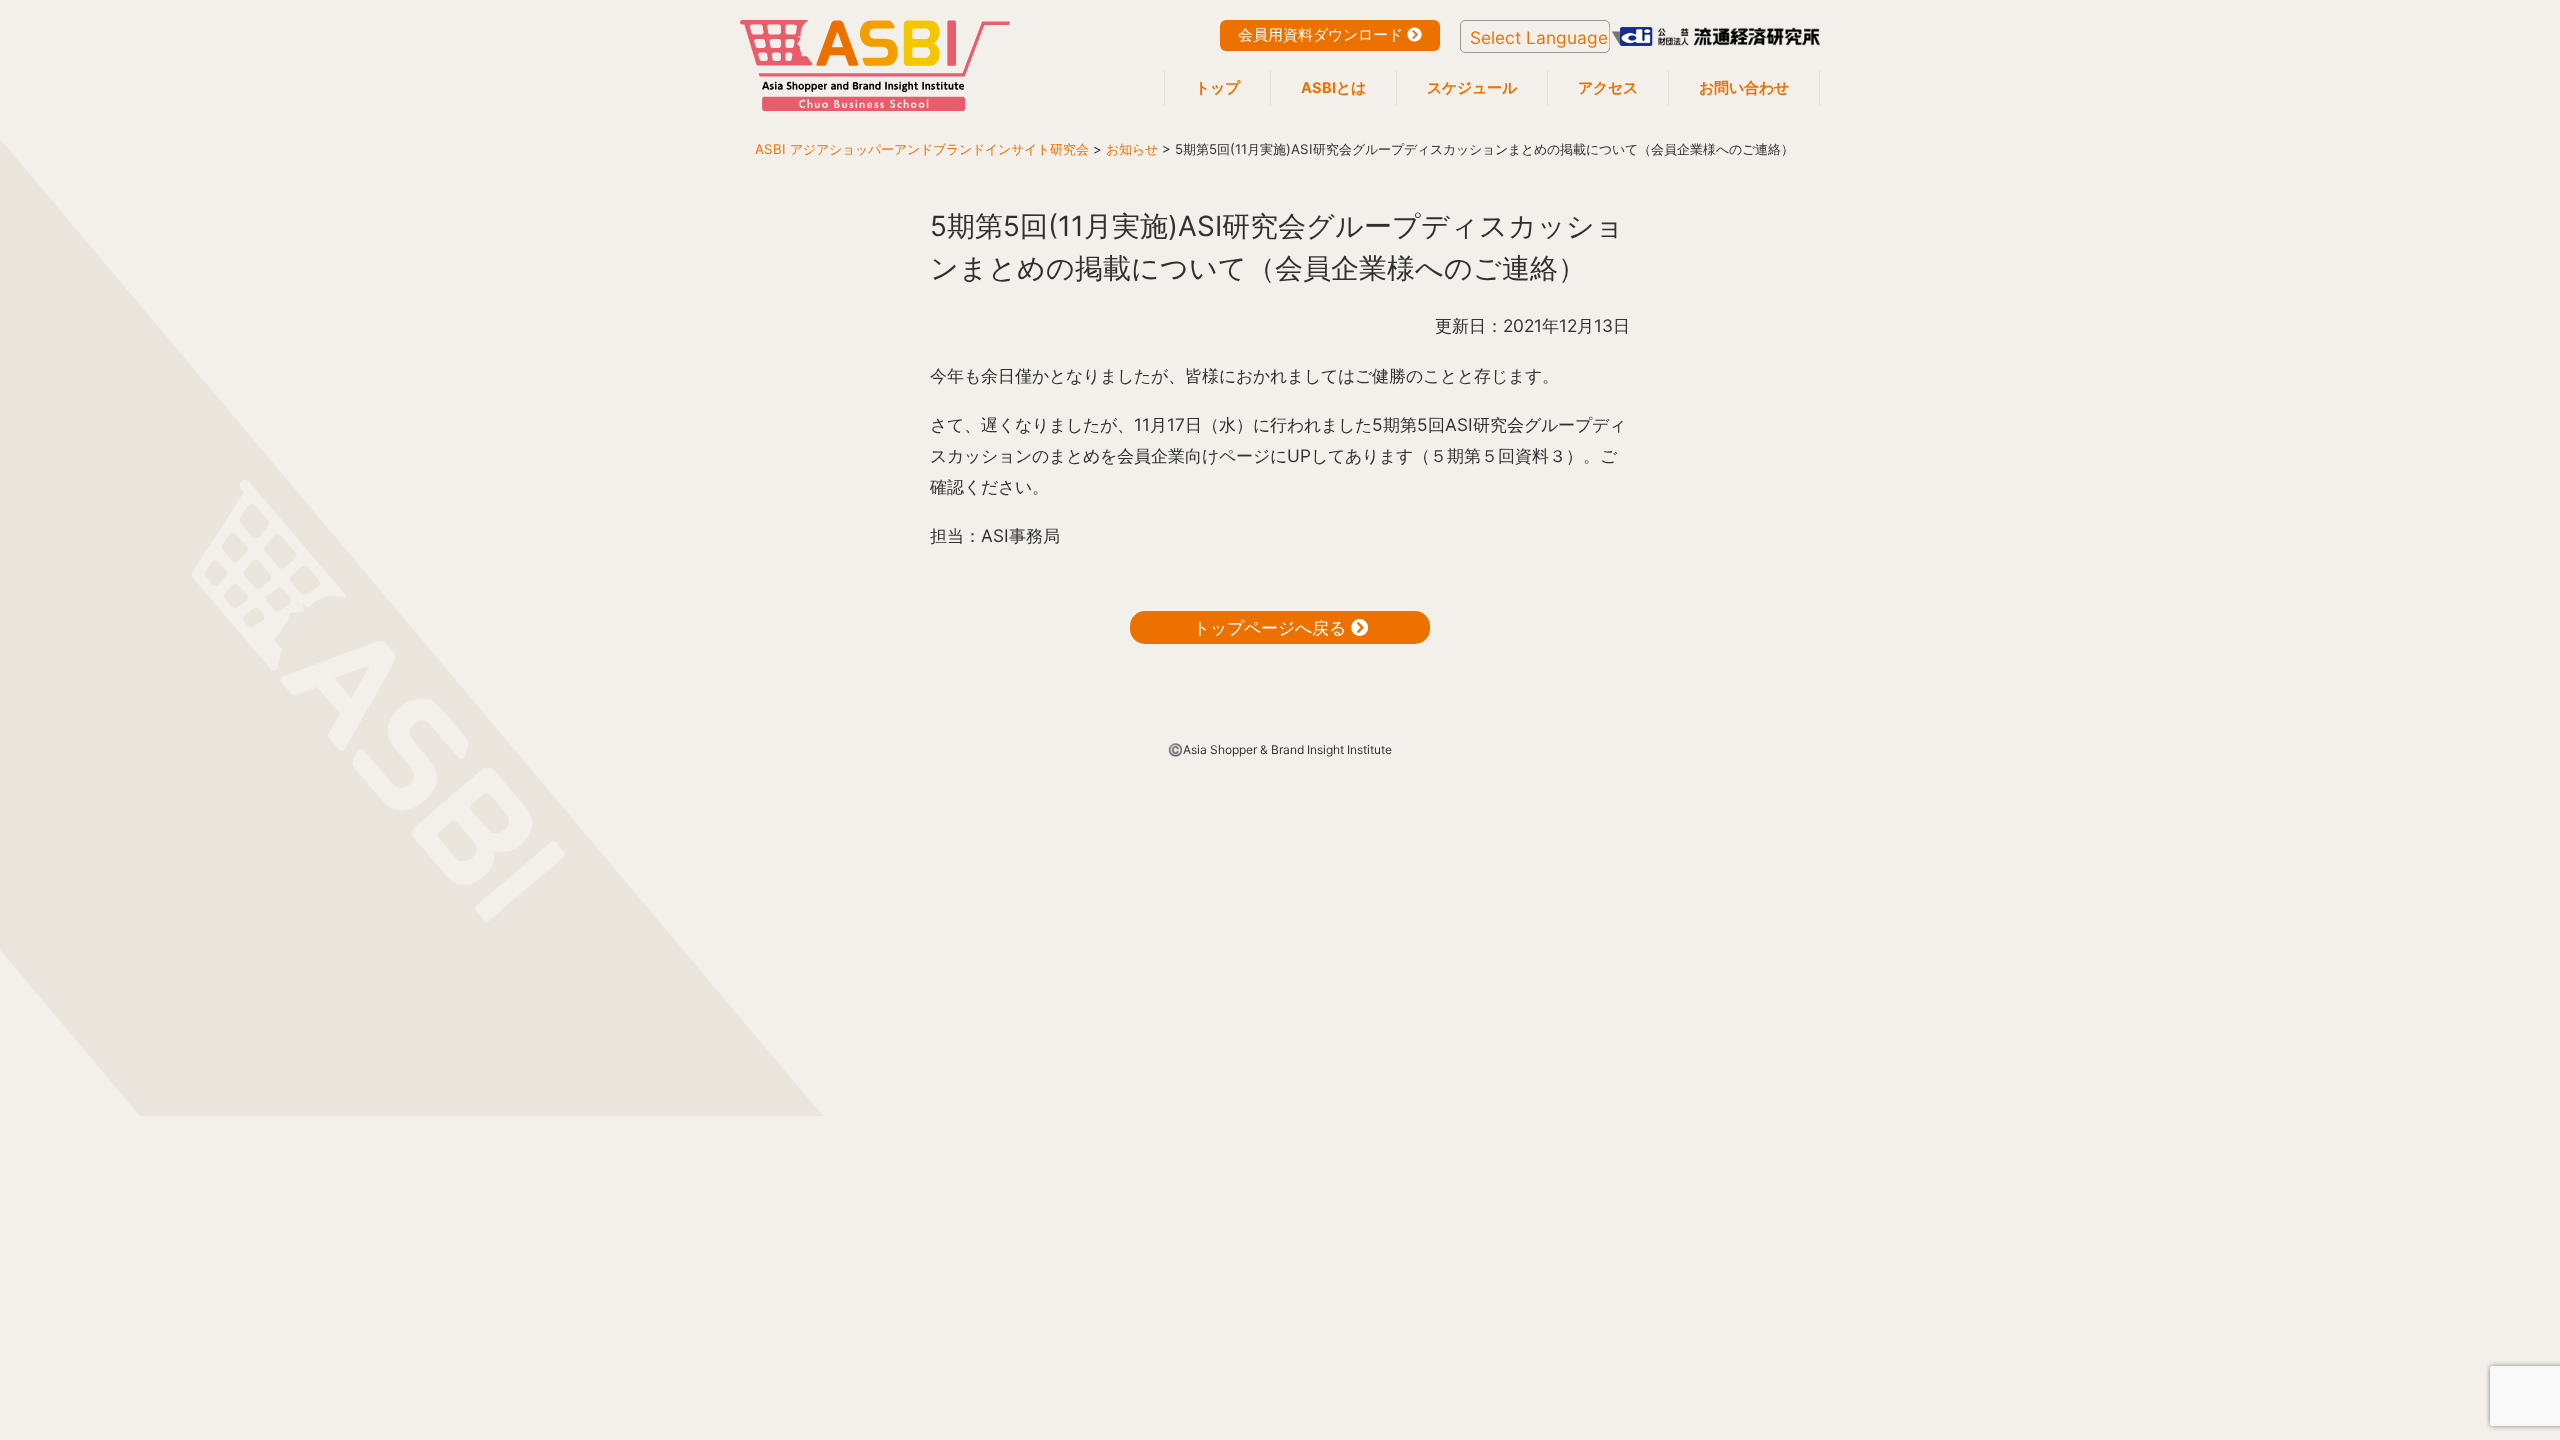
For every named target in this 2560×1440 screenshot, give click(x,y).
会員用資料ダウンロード (1322, 35)
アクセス (1608, 88)
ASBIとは (1333, 88)
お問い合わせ (1744, 88)
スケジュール (1472, 88)
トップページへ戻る (1272, 627)
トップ (1217, 88)
